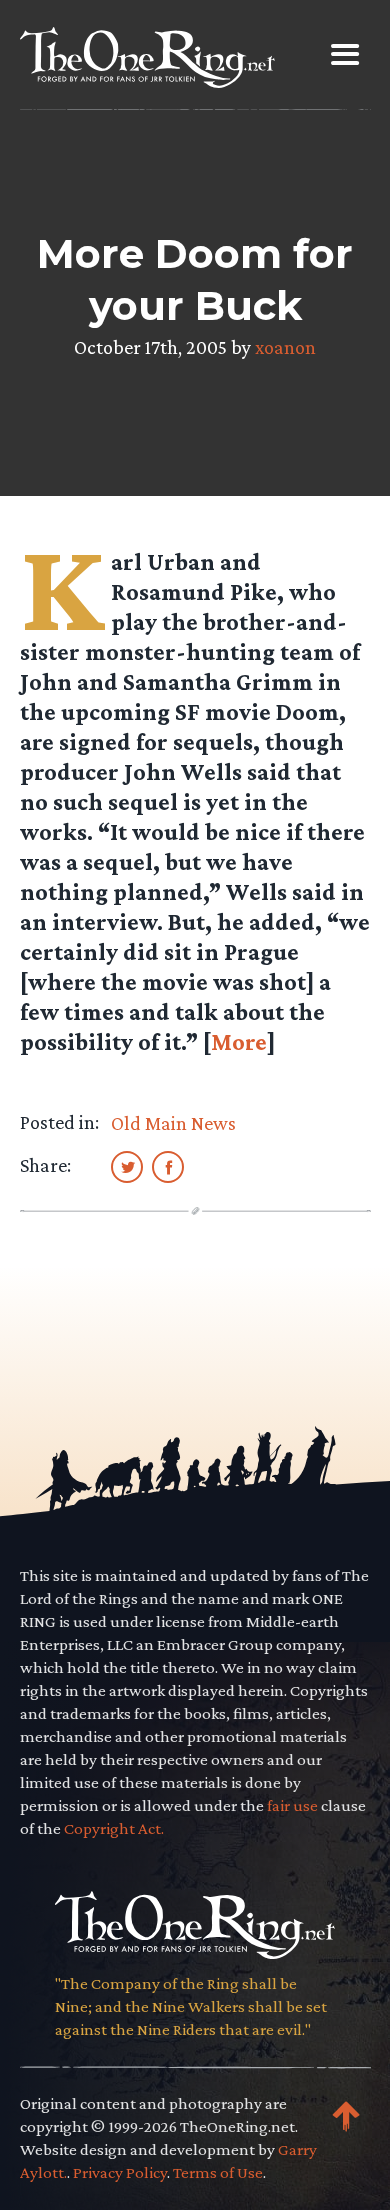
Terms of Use (218, 2172)
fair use (292, 1805)
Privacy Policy (120, 2172)
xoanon (285, 347)
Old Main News (173, 1123)
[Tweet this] (127, 1166)
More (239, 1041)
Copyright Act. (114, 1828)
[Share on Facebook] (168, 1166)
